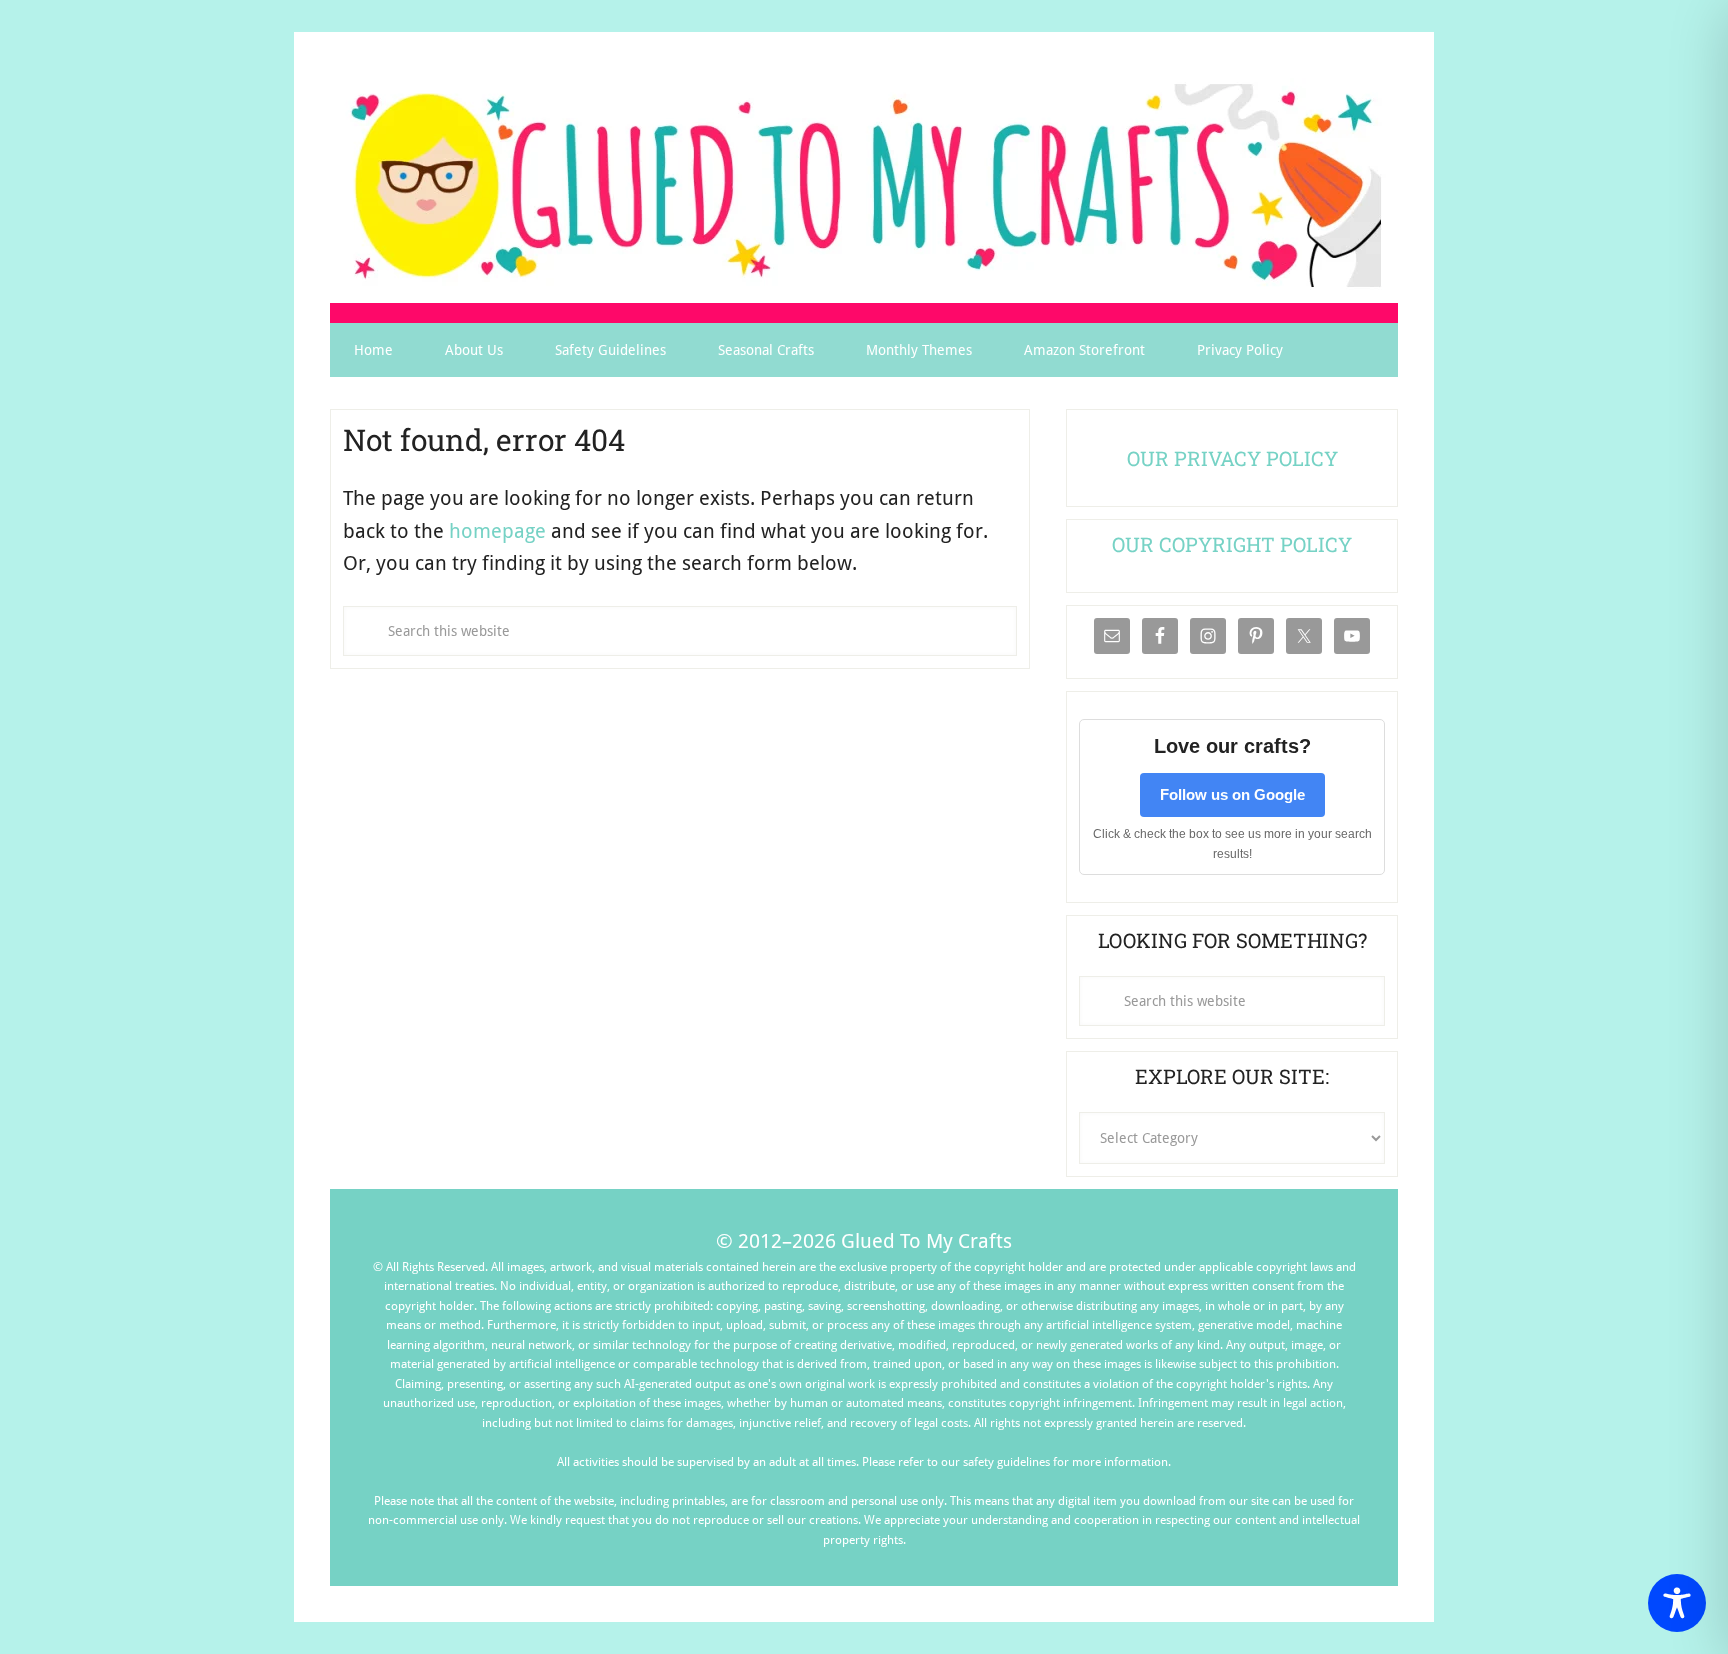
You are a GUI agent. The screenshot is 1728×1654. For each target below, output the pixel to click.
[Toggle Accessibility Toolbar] (1677, 1603)
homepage (497, 531)
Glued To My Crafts (864, 185)
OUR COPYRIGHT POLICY (1232, 544)
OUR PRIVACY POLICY (1232, 458)
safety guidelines (1006, 1462)
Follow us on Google (1232, 794)
